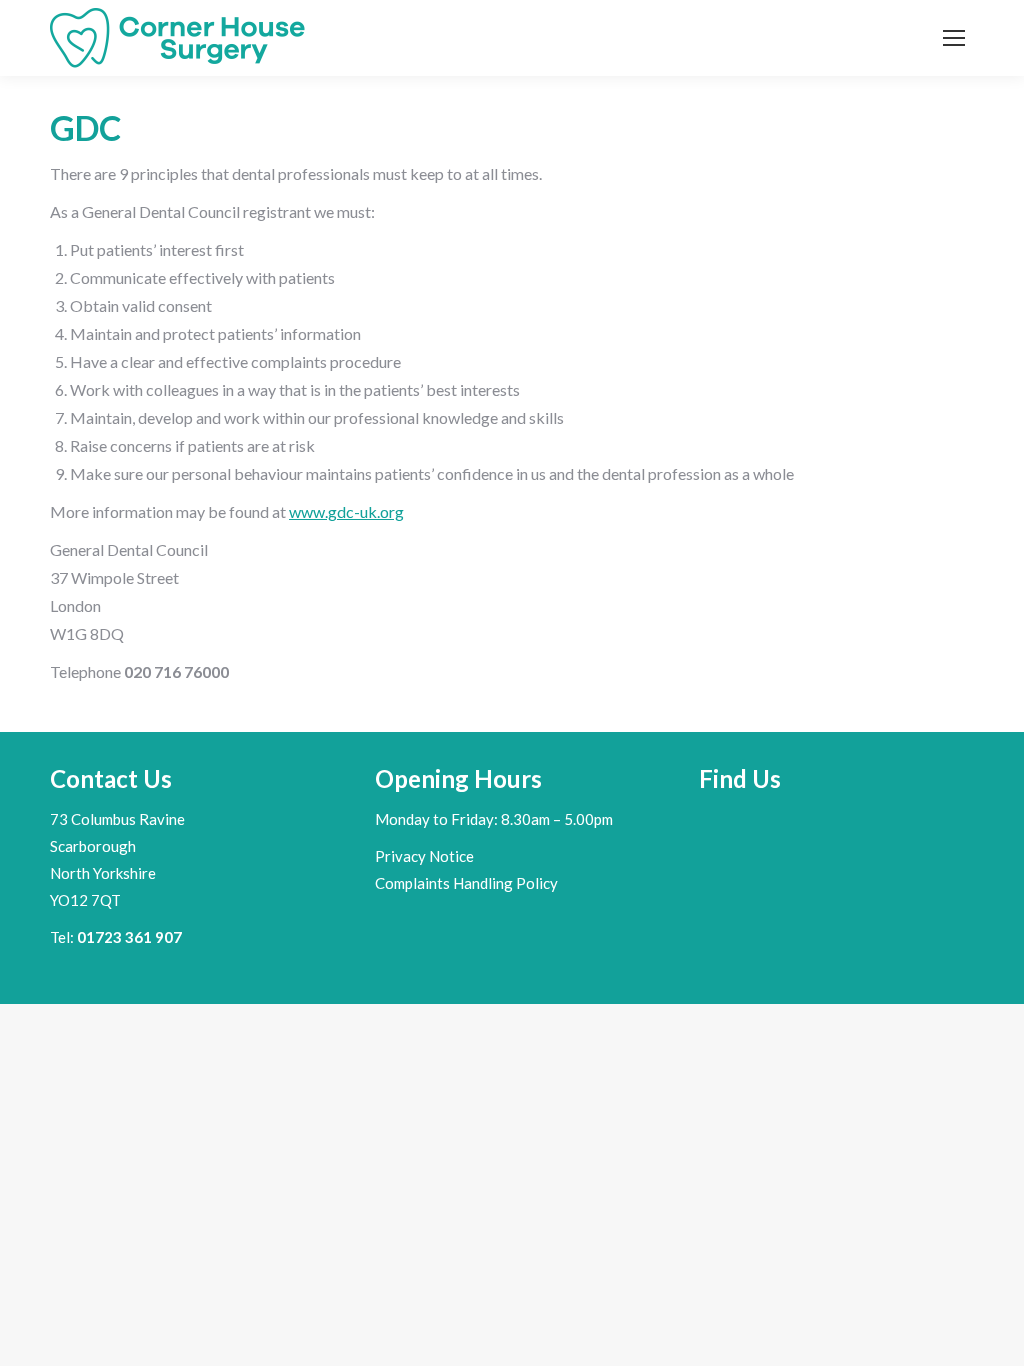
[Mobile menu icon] (954, 38)
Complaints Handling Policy (466, 883)
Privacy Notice (424, 856)
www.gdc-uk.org (346, 511)
